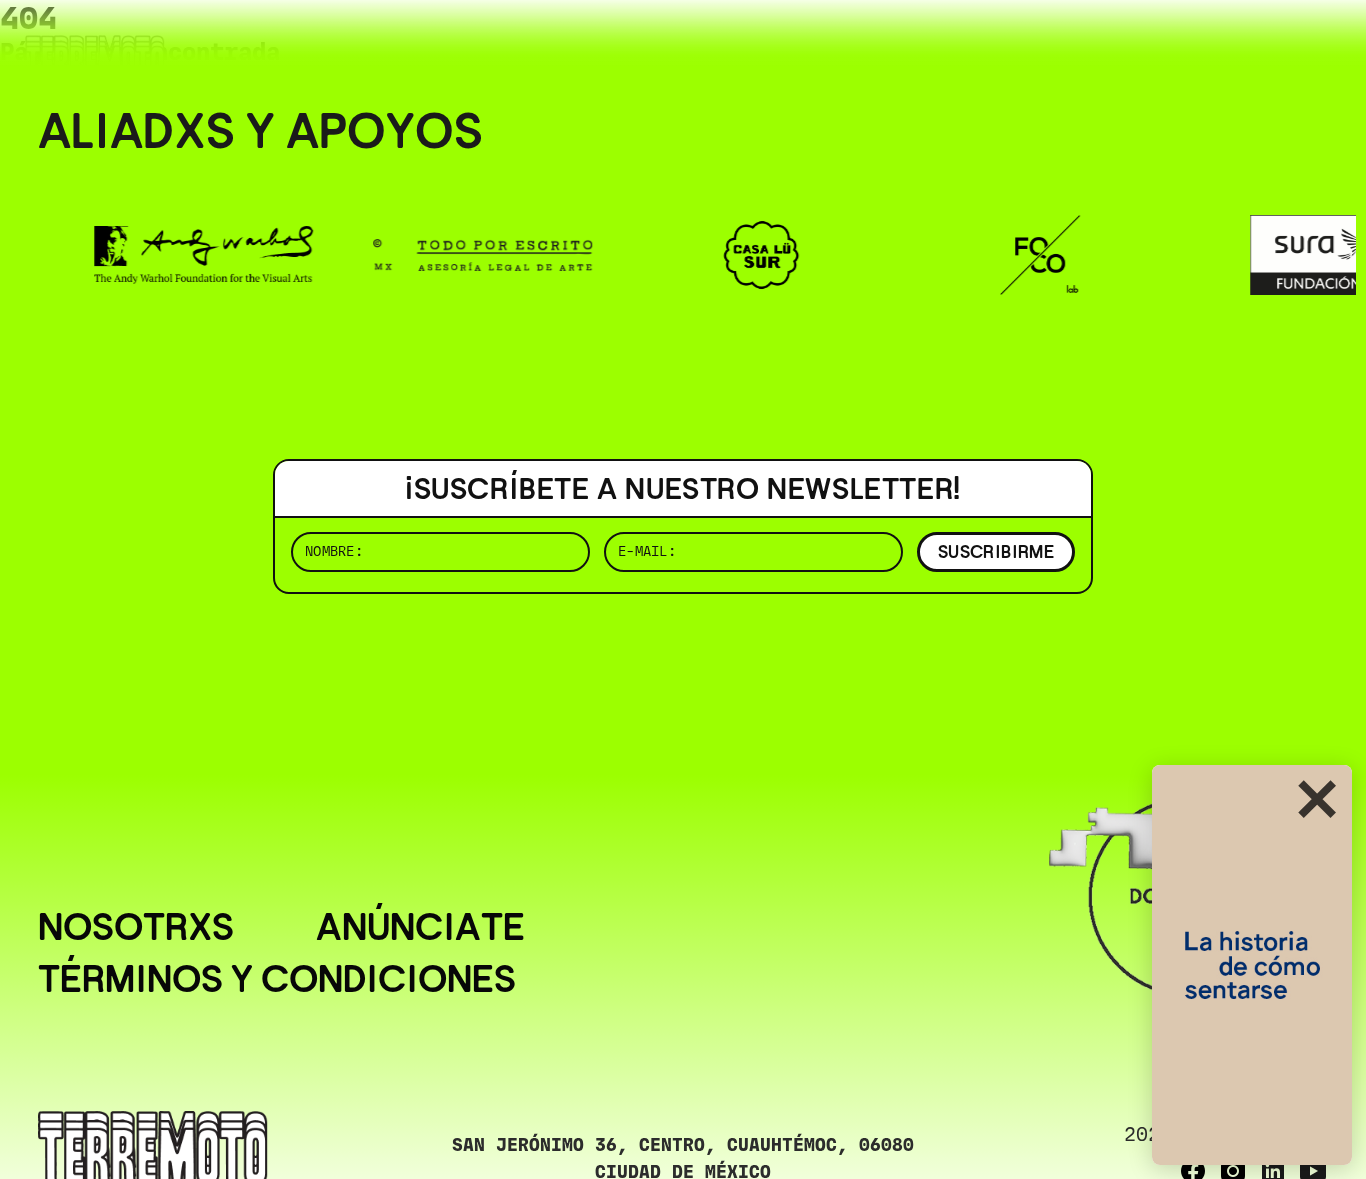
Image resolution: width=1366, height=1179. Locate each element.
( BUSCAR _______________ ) (996, 44)
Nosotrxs (136, 927)
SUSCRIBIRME (996, 551)
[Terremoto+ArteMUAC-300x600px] (1252, 965)
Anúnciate (420, 927)
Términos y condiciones (277, 979)
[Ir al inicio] (95, 56)
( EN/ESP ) (1256, 44)
